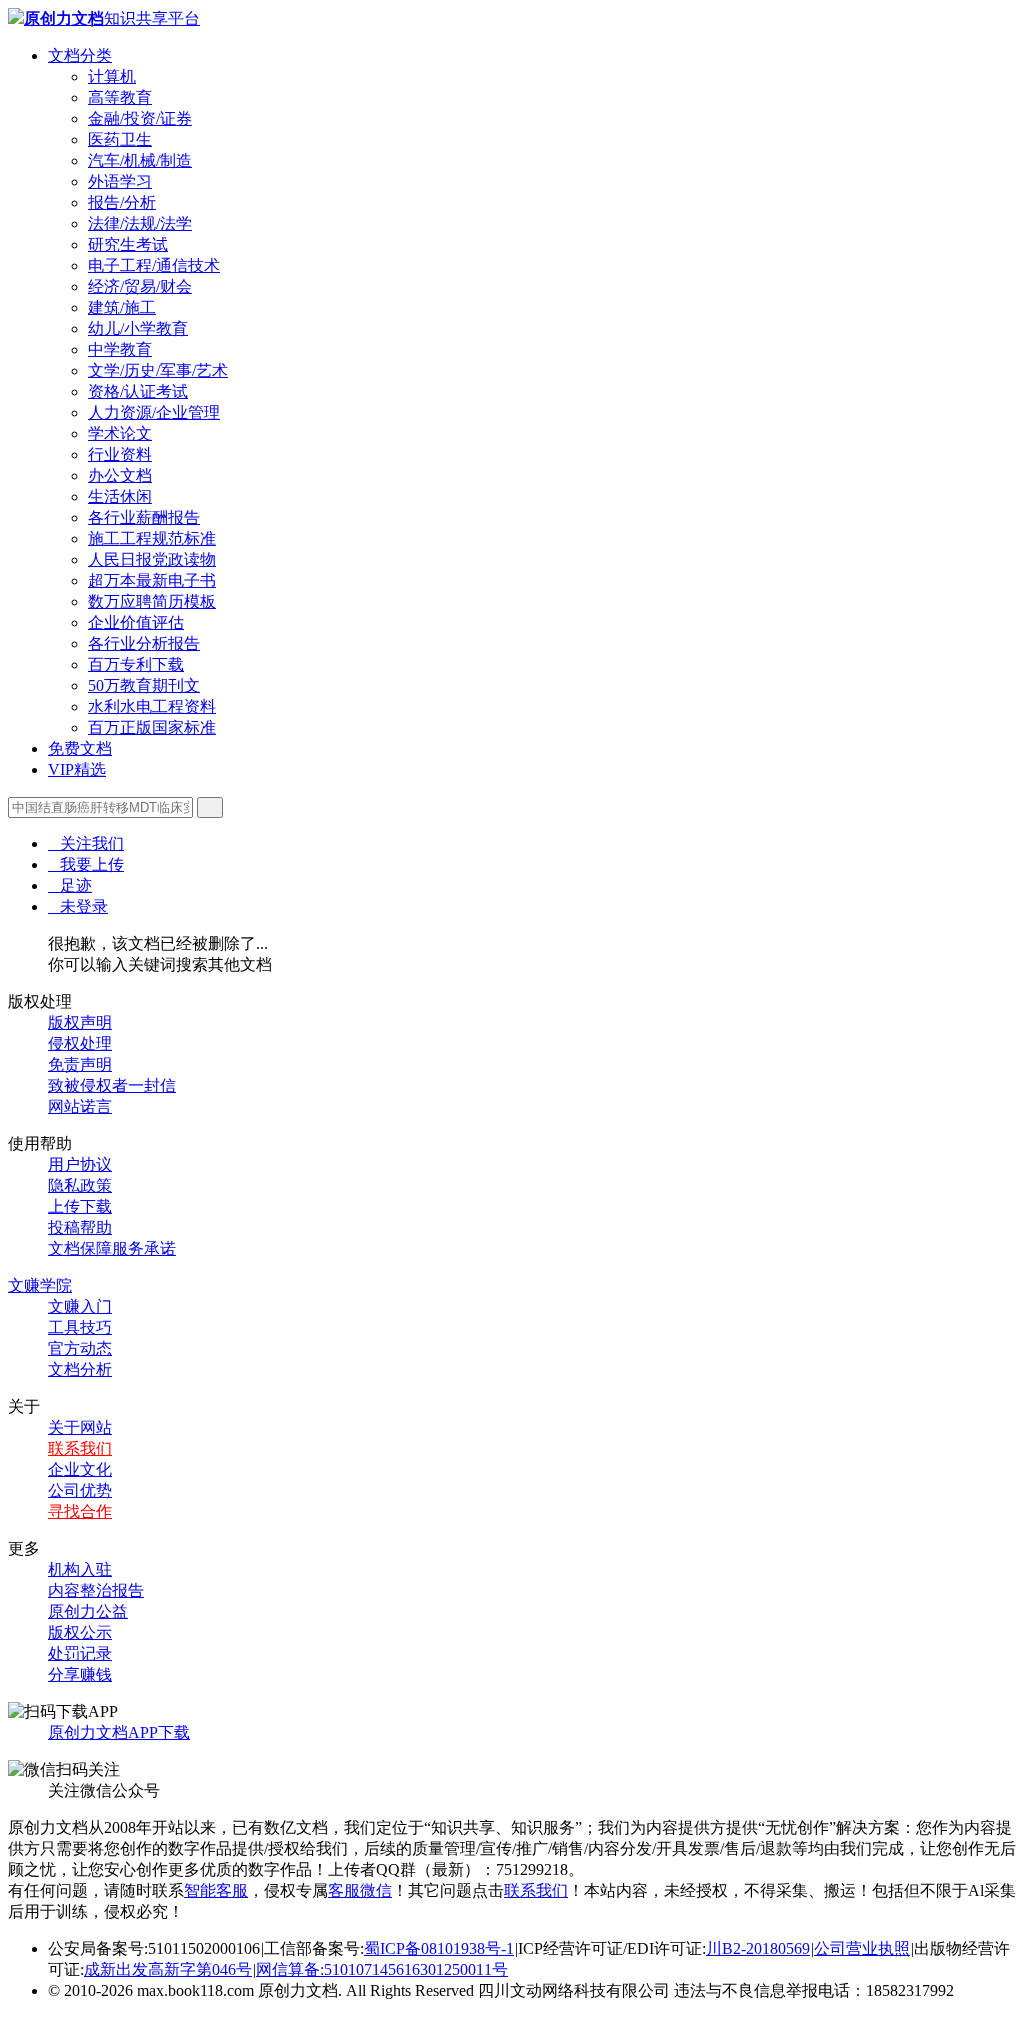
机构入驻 (80, 1569)
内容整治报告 (96, 1590)
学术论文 (120, 433)
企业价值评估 (136, 622)
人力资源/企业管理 (154, 412)
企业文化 (80, 1469)
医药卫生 (120, 139)
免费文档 (80, 748)
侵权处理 (80, 1043)
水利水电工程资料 (152, 706)
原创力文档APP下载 (119, 1732)
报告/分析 (122, 202)
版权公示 (80, 1632)
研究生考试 (128, 244)
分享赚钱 (80, 1674)
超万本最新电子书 (152, 580)
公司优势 (80, 1490)
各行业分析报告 (144, 643)
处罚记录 (80, 1653)
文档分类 (80, 55)
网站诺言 (80, 1106)
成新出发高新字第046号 (168, 1969)
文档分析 (80, 1369)
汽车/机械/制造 (140, 160)
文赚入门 (80, 1306)
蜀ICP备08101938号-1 (439, 1948)
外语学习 (120, 181)
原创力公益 (88, 1611)
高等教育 (120, 97)
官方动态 (80, 1348)
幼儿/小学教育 (138, 328)
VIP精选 (77, 769)
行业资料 (120, 454)
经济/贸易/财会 (140, 286)
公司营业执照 (862, 1948)
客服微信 (360, 1890)
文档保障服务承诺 (112, 1248)
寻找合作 (80, 1511)
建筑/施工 (122, 307)
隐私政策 (80, 1185)
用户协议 (80, 1164)
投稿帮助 (80, 1227)
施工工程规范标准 (152, 538)
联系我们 (80, 1448)
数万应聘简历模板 (152, 601)
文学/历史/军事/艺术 (158, 370)
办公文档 (120, 475)
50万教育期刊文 (144, 685)
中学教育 (120, 349)
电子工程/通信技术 (154, 265)
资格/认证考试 (138, 391)
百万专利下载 (136, 664)
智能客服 (216, 1890)
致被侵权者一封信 (112, 1085)
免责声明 (80, 1064)
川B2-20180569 (758, 1948)
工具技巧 (80, 1327)
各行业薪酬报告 (144, 517)
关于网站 (80, 1427)
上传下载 (80, 1206)
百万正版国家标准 (152, 727)
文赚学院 (40, 1285)
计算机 (112, 76)
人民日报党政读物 (152, 559)
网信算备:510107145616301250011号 (382, 1969)
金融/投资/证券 (140, 118)
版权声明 (80, 1022)
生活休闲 (120, 496)
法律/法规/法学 (140, 223)
